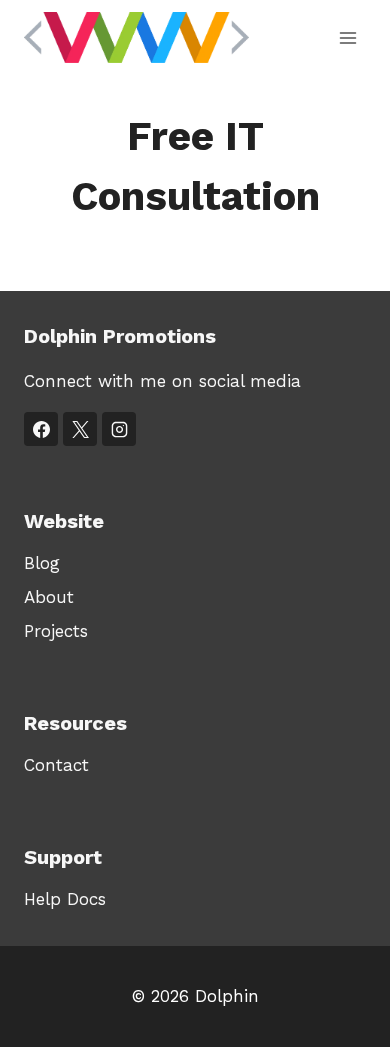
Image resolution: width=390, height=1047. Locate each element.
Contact (56, 765)
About (49, 597)
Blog (42, 563)
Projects (56, 631)
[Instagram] (119, 429)
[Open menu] (347, 37)
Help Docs (65, 899)
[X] (80, 429)
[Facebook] (41, 429)
